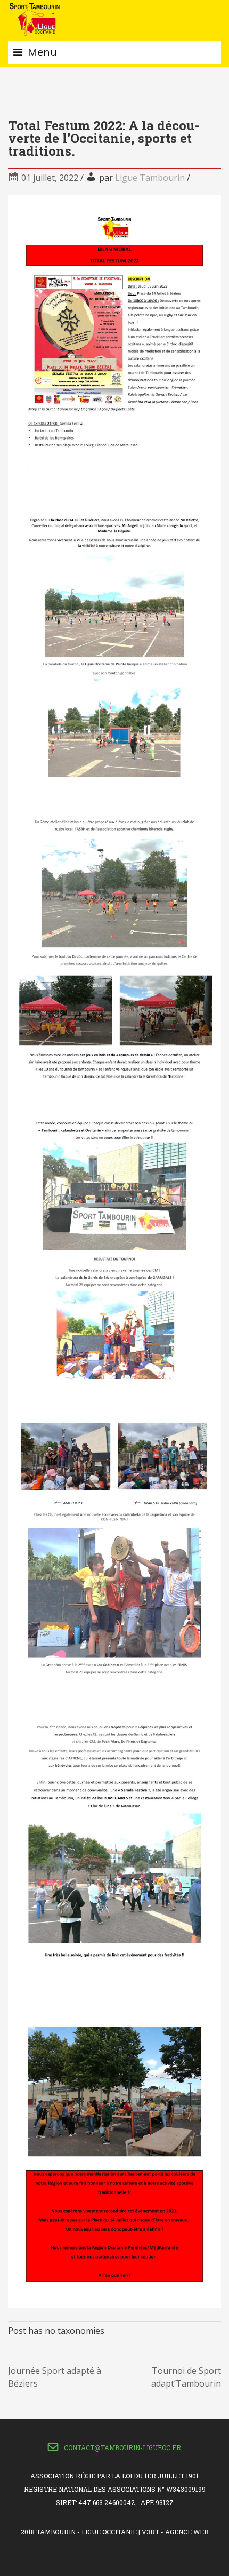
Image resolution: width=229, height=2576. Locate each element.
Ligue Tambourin (150, 178)
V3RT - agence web (175, 2532)
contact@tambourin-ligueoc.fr (122, 2447)
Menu (42, 52)
